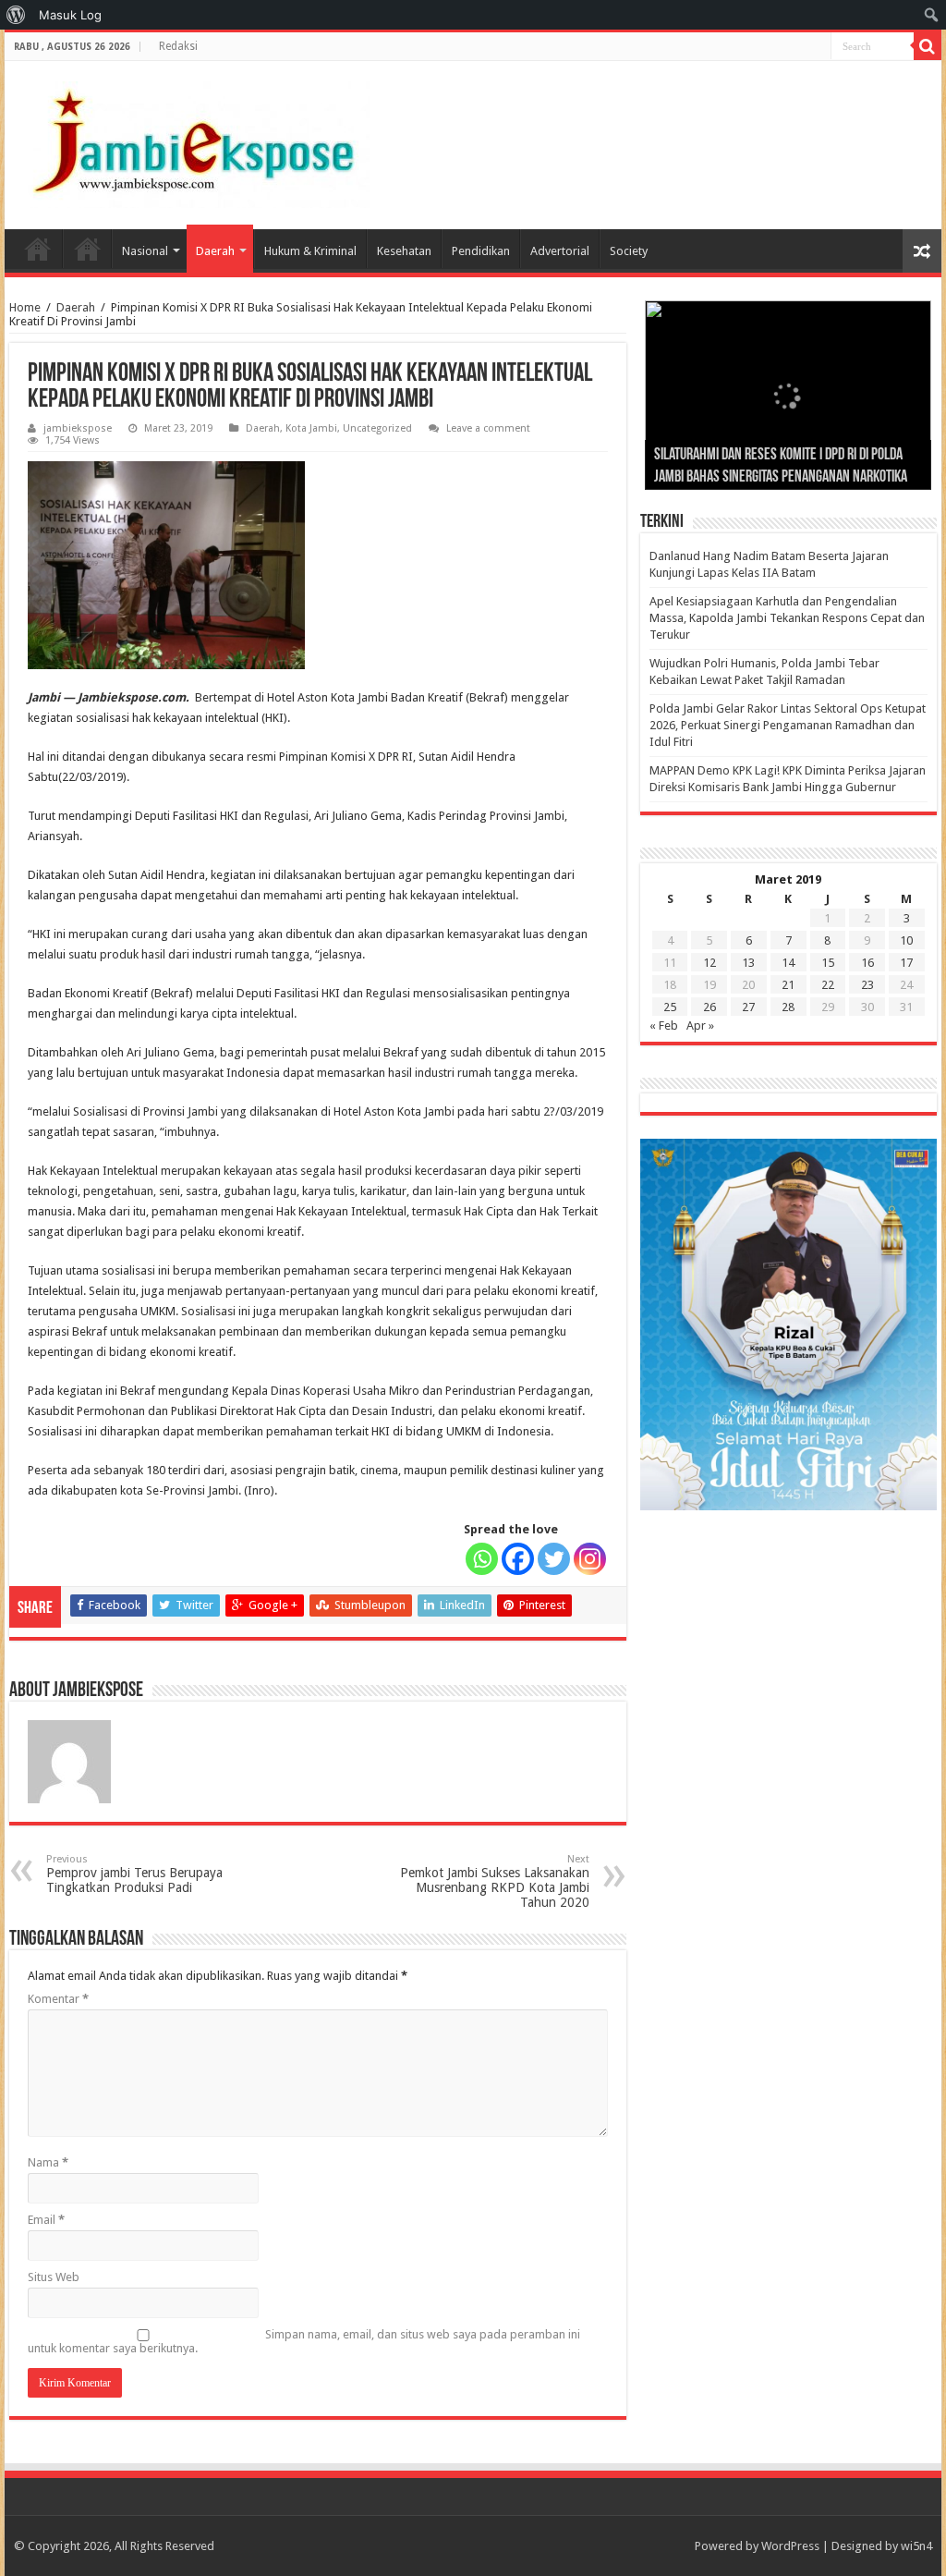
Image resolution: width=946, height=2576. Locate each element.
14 (788, 963)
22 (828, 985)
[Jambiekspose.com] (194, 141)
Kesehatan (404, 251)
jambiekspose (78, 428)
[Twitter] (554, 1559)
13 (748, 963)
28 (788, 1007)
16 (867, 963)
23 (867, 985)
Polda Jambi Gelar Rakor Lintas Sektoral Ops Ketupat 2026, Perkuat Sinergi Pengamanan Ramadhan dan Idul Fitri (788, 725)
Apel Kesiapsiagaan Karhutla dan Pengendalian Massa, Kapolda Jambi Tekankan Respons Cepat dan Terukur (787, 618)
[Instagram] (590, 1559)
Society (629, 251)
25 (670, 1007)
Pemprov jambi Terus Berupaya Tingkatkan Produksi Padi (134, 1874)
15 (828, 963)
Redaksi (178, 46)
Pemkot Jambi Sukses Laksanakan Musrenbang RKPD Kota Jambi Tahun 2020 (495, 1881)
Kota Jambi (311, 428)
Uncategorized (377, 428)
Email (46, 2220)
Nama (48, 2162)
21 (788, 985)
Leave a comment (488, 428)
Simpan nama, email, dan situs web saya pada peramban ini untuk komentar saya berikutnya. (304, 2341)
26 (709, 1007)
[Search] (928, 46)
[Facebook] (518, 1559)
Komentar (58, 1999)
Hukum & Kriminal (310, 251)
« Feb (664, 1026)
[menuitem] (16, 15)
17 (906, 963)
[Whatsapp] (482, 1559)
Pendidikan (481, 251)
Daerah (215, 251)
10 (906, 940)
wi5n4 (916, 2546)
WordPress (790, 2546)
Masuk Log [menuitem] (70, 15)
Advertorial (560, 251)
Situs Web (54, 2277)
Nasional (145, 251)
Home (38, 249)
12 (709, 963)
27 (748, 1007)
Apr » (700, 1026)
